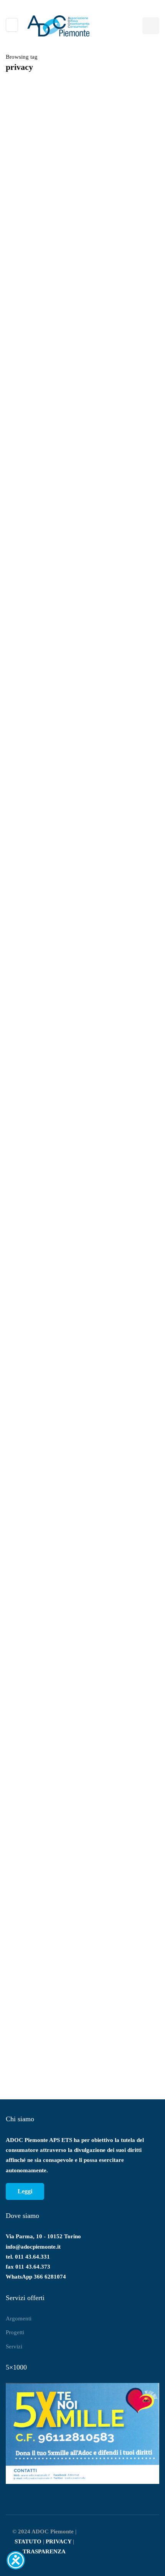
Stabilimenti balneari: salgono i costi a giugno (64, 1480)
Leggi (25, 2191)
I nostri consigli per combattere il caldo (56, 1320)
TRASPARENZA (44, 2551)
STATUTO (28, 2541)
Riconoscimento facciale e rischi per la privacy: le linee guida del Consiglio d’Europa (75, 494)
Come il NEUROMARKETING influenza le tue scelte (76, 1641)
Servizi (14, 2346)
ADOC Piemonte (28, 517)
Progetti (15, 2332)
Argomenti (19, 2318)
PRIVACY (59, 2541)
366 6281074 (50, 2277)
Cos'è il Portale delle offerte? (97, 1955)
